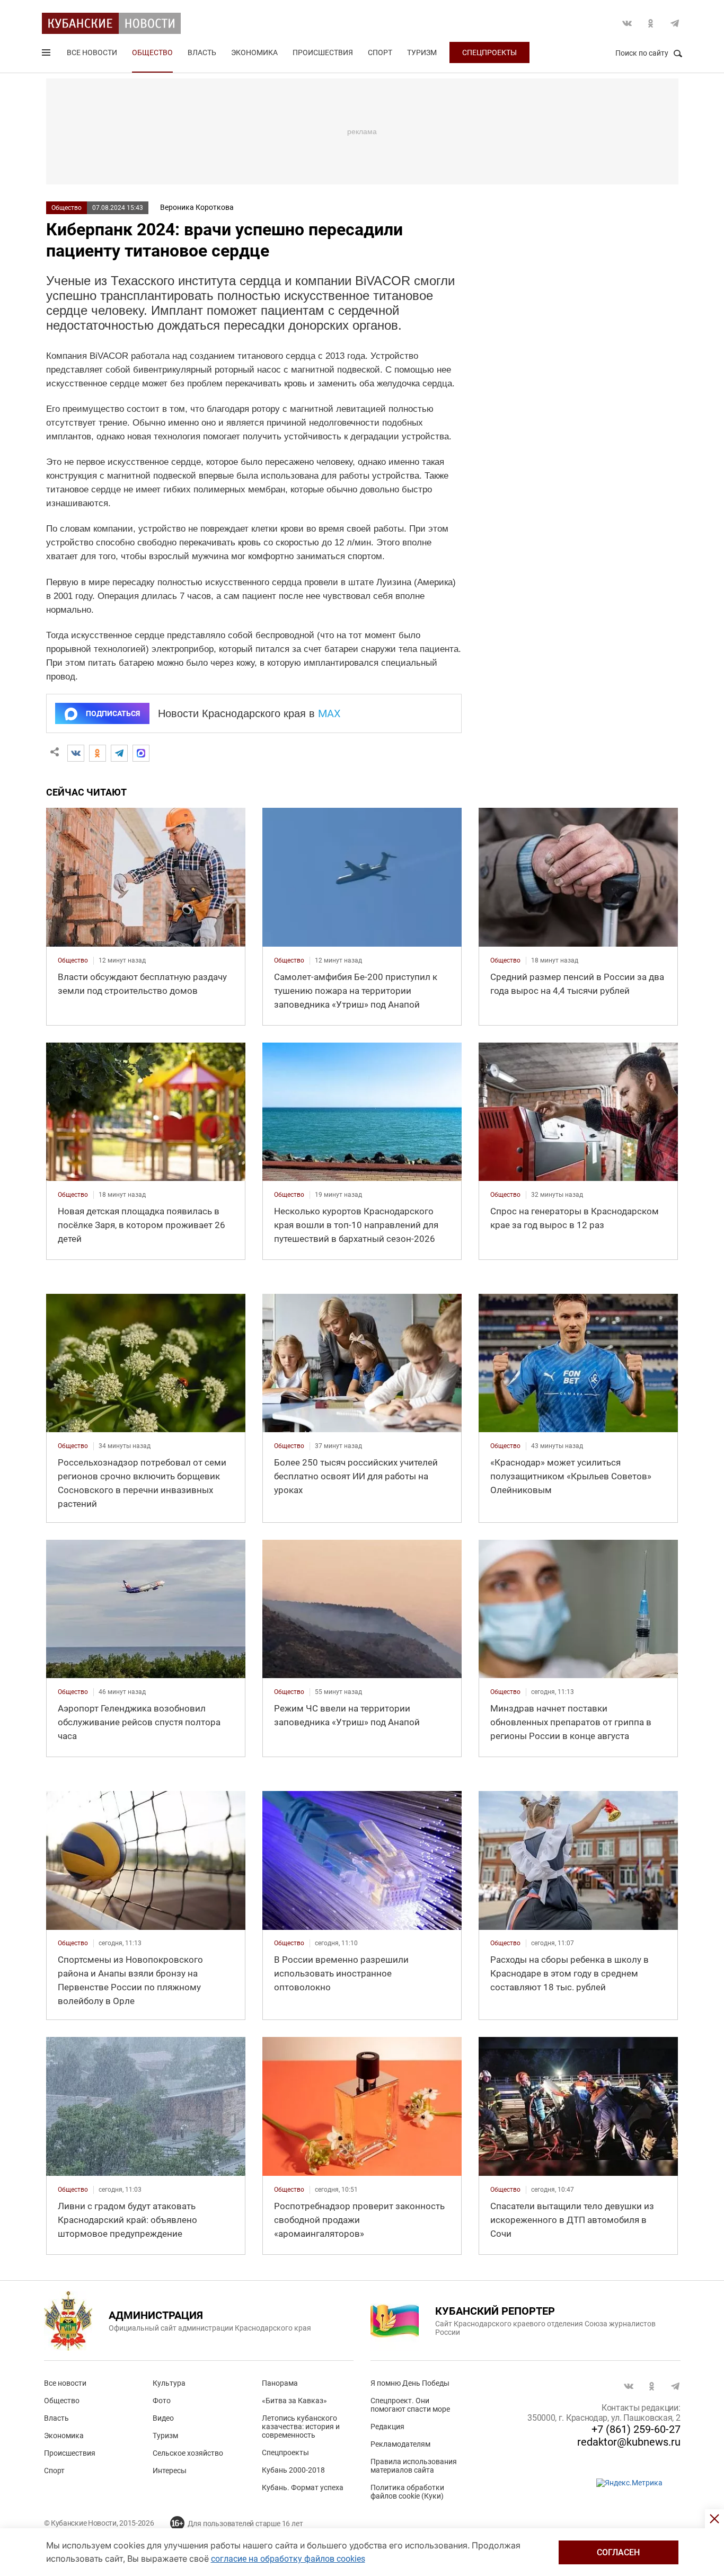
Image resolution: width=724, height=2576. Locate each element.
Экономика (254, 52)
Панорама (280, 2383)
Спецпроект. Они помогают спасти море (410, 2405)
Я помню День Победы (410, 2383)
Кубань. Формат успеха (303, 2487)
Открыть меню (47, 55)
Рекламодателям (400, 2444)
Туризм (422, 52)
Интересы (170, 2471)
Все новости (92, 52)
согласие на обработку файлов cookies (288, 2559)
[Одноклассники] (98, 753)
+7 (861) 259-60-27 (636, 2429)
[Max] (141, 753)
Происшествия (323, 52)
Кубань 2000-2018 (293, 2470)
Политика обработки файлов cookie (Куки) (407, 2492)
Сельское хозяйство (188, 2453)
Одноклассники (651, 23)
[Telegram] (119, 753)
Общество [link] (73, 960)
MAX (329, 713)
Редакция (387, 2427)
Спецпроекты (489, 52)
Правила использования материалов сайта (414, 2466)
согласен (618, 2552)
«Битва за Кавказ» (294, 2401)
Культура (169, 2383)
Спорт (380, 52)
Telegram (675, 23)
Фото (162, 2401)
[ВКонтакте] (76, 753)
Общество (152, 52)
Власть (202, 52)
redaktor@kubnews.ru (629, 2442)
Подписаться (113, 713)
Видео (163, 2418)
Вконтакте (627, 23)
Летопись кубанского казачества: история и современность (301, 2427)
